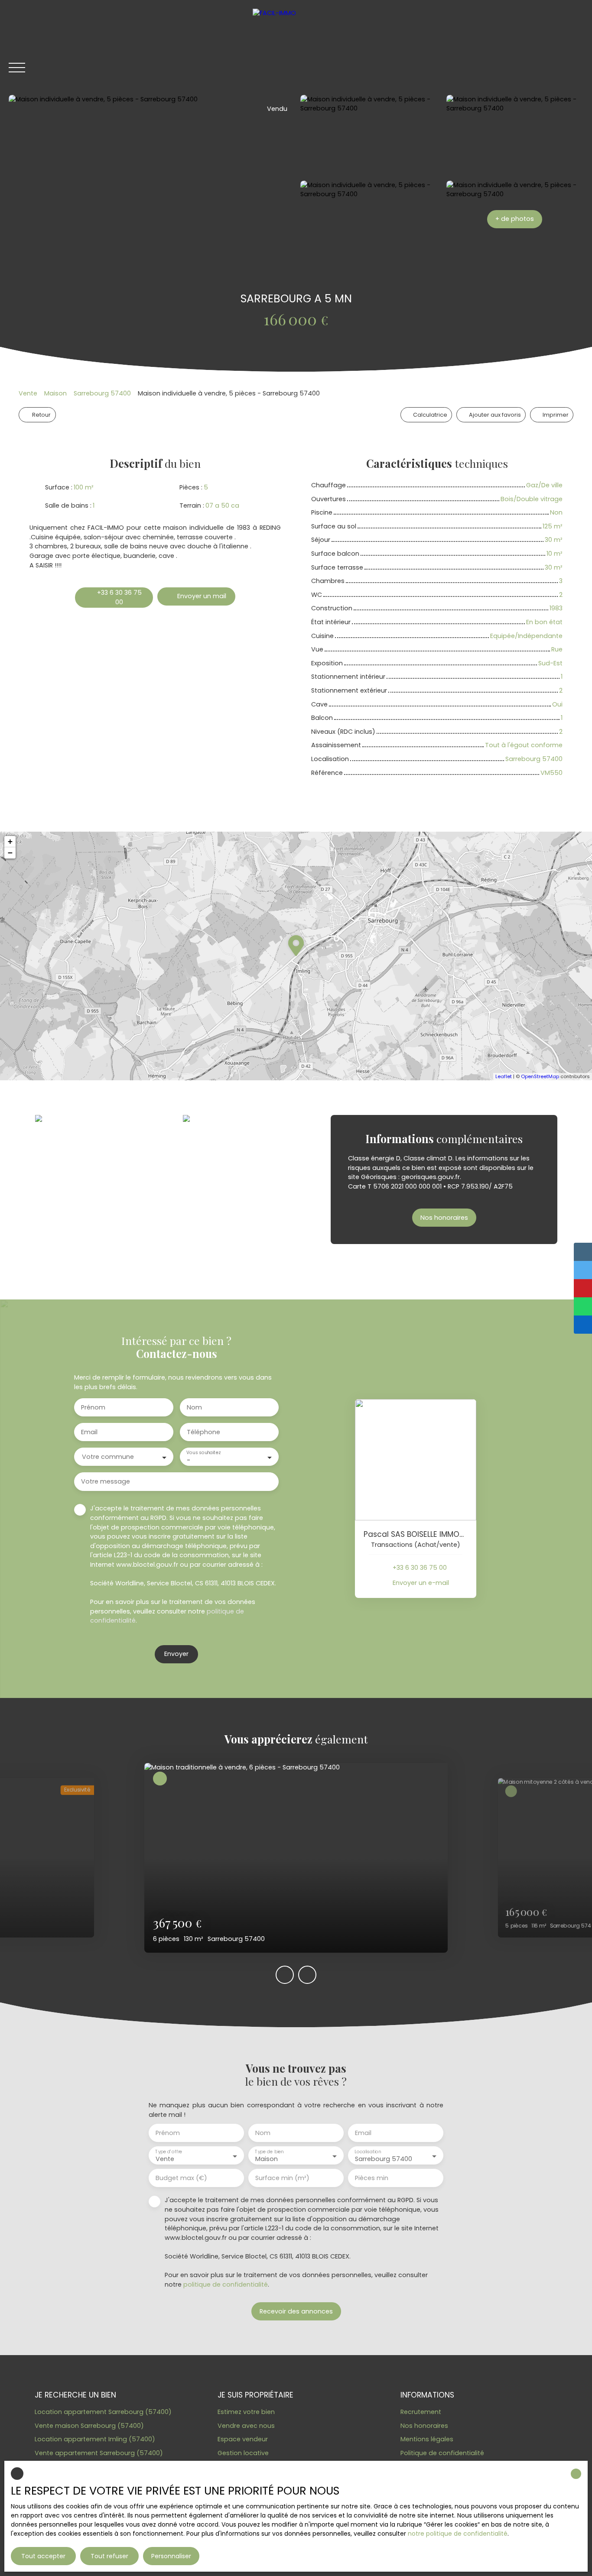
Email (89, 1432)
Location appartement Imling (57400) (95, 2439)
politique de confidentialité (226, 2284)
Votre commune (108, 1457)
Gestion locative (243, 2453)
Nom (194, 1407)
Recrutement (421, 2412)
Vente (28, 393)
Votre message (106, 1481)
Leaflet (504, 1076)
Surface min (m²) (282, 2178)
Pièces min (372, 2178)
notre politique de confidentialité (458, 2534)
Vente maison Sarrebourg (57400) (89, 2426)
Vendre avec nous (246, 2426)
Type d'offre (169, 2152)
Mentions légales (427, 2439)
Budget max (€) (181, 2178)
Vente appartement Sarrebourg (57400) (99, 2453)
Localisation (368, 2152)
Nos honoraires (424, 2426)
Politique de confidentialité (442, 2453)
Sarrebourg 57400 (102, 393)
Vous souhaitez (203, 1453)
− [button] (10, 853)
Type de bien (269, 2152)
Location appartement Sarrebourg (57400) (103, 2412)
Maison (55, 393)
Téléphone (203, 1432)
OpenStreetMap (540, 1076)
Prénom (93, 1407)
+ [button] (10, 841)
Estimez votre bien (246, 2412)
